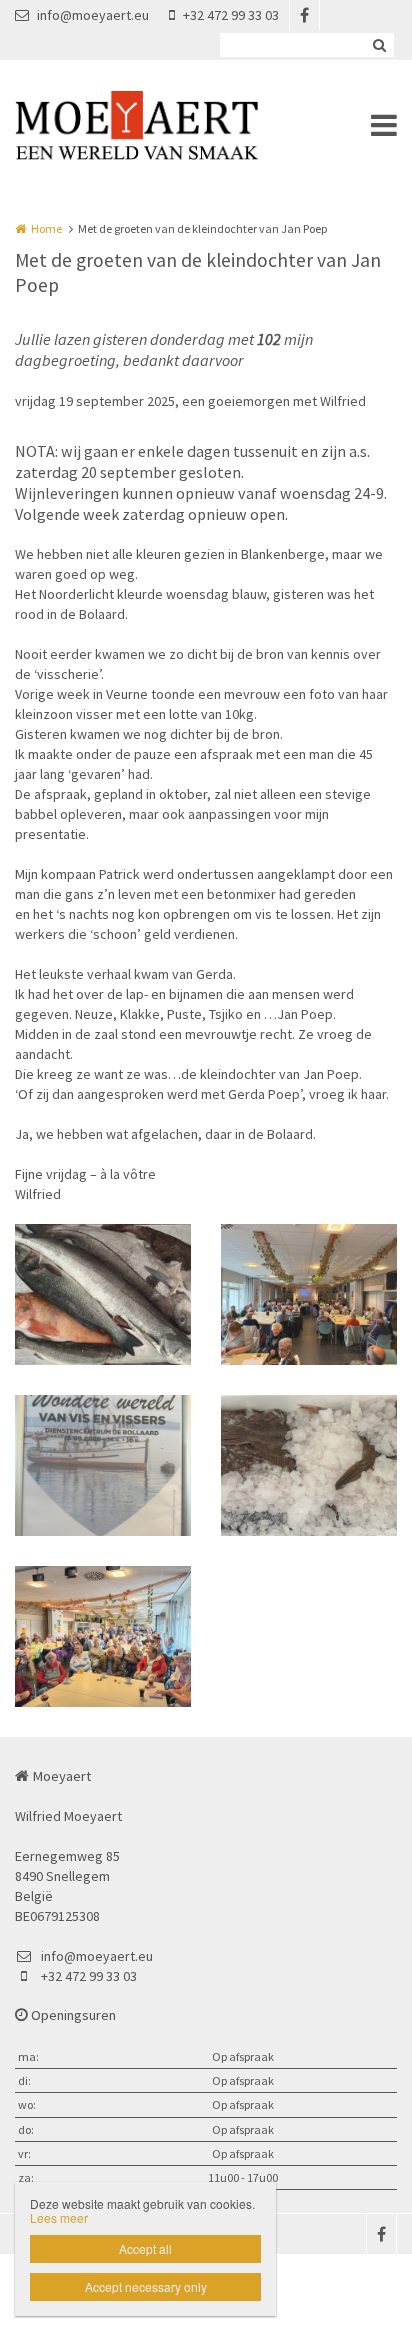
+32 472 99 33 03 (231, 15)
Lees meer (59, 2217)
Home (46, 228)
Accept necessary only (146, 2286)
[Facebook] (304, 15)
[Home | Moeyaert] (166, 125)
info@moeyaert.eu (93, 15)
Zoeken (379, 45)
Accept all (145, 2248)
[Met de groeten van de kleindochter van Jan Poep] (103, 1294)
